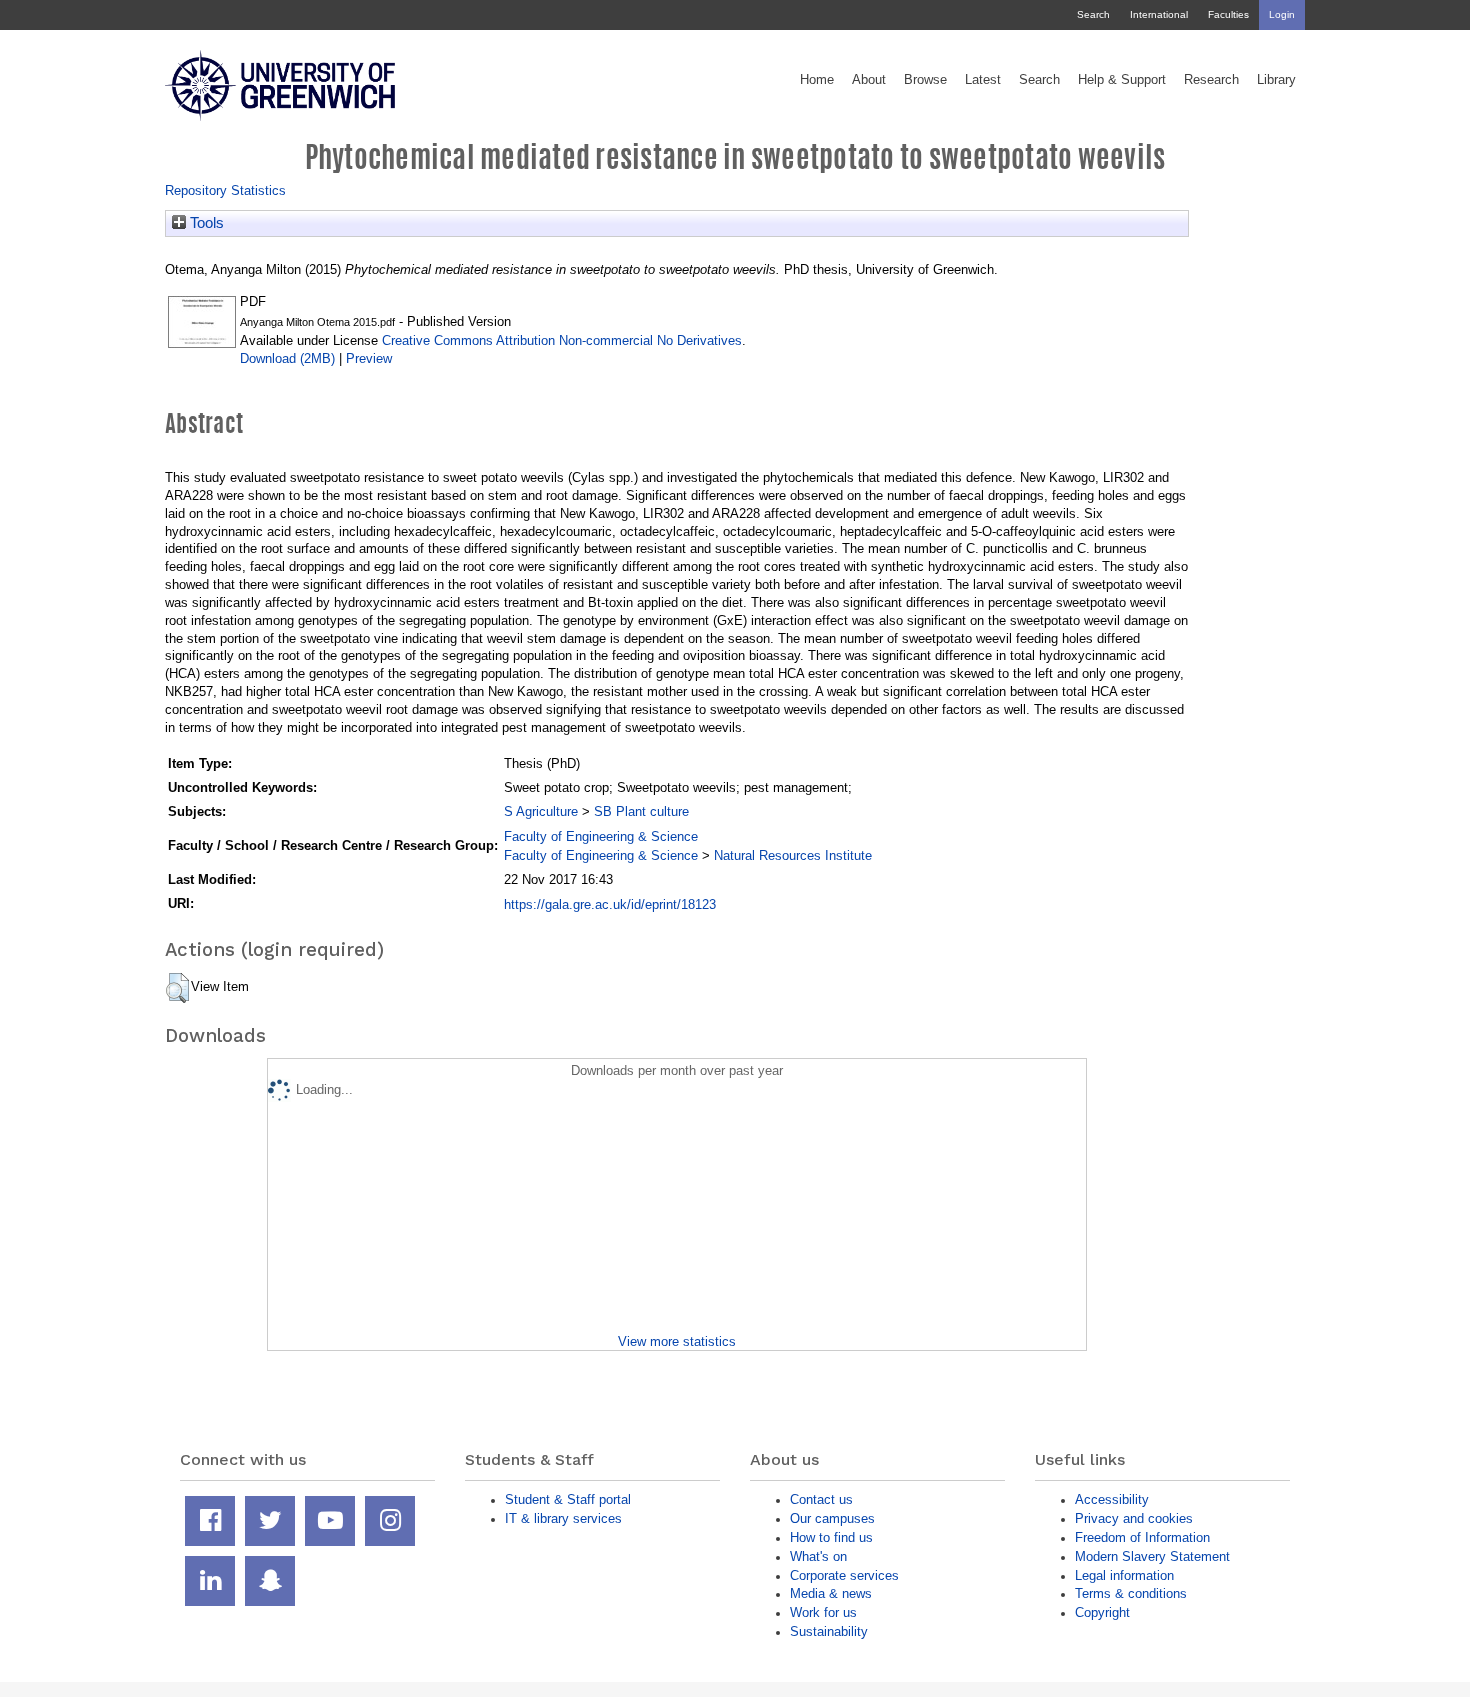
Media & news (831, 1593)
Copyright (1102, 1612)
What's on (818, 1556)
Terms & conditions (1131, 1593)
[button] (177, 988)
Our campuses (832, 1518)
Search (1093, 14)
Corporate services (844, 1575)
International (1159, 14)
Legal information (1124, 1575)
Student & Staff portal (568, 1499)
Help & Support (1122, 80)
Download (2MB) (287, 358)
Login (1282, 14)
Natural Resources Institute (793, 855)
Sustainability (829, 1631)
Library (1276, 80)
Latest (983, 80)
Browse (925, 80)
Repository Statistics (225, 190)
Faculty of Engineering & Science (601, 836)
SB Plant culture (641, 811)
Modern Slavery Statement (1152, 1556)
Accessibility (1112, 1499)
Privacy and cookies (1134, 1518)
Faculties (1228, 14)
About (869, 80)
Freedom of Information (1142, 1537)
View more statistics (677, 1341)
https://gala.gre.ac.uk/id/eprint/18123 (610, 904)
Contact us (821, 1499)
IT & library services (563, 1518)
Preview (369, 358)
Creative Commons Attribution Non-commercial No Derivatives (562, 340)
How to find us (831, 1537)
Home (817, 80)
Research (1211, 80)
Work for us (823, 1612)
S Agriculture (541, 811)
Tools (205, 223)
